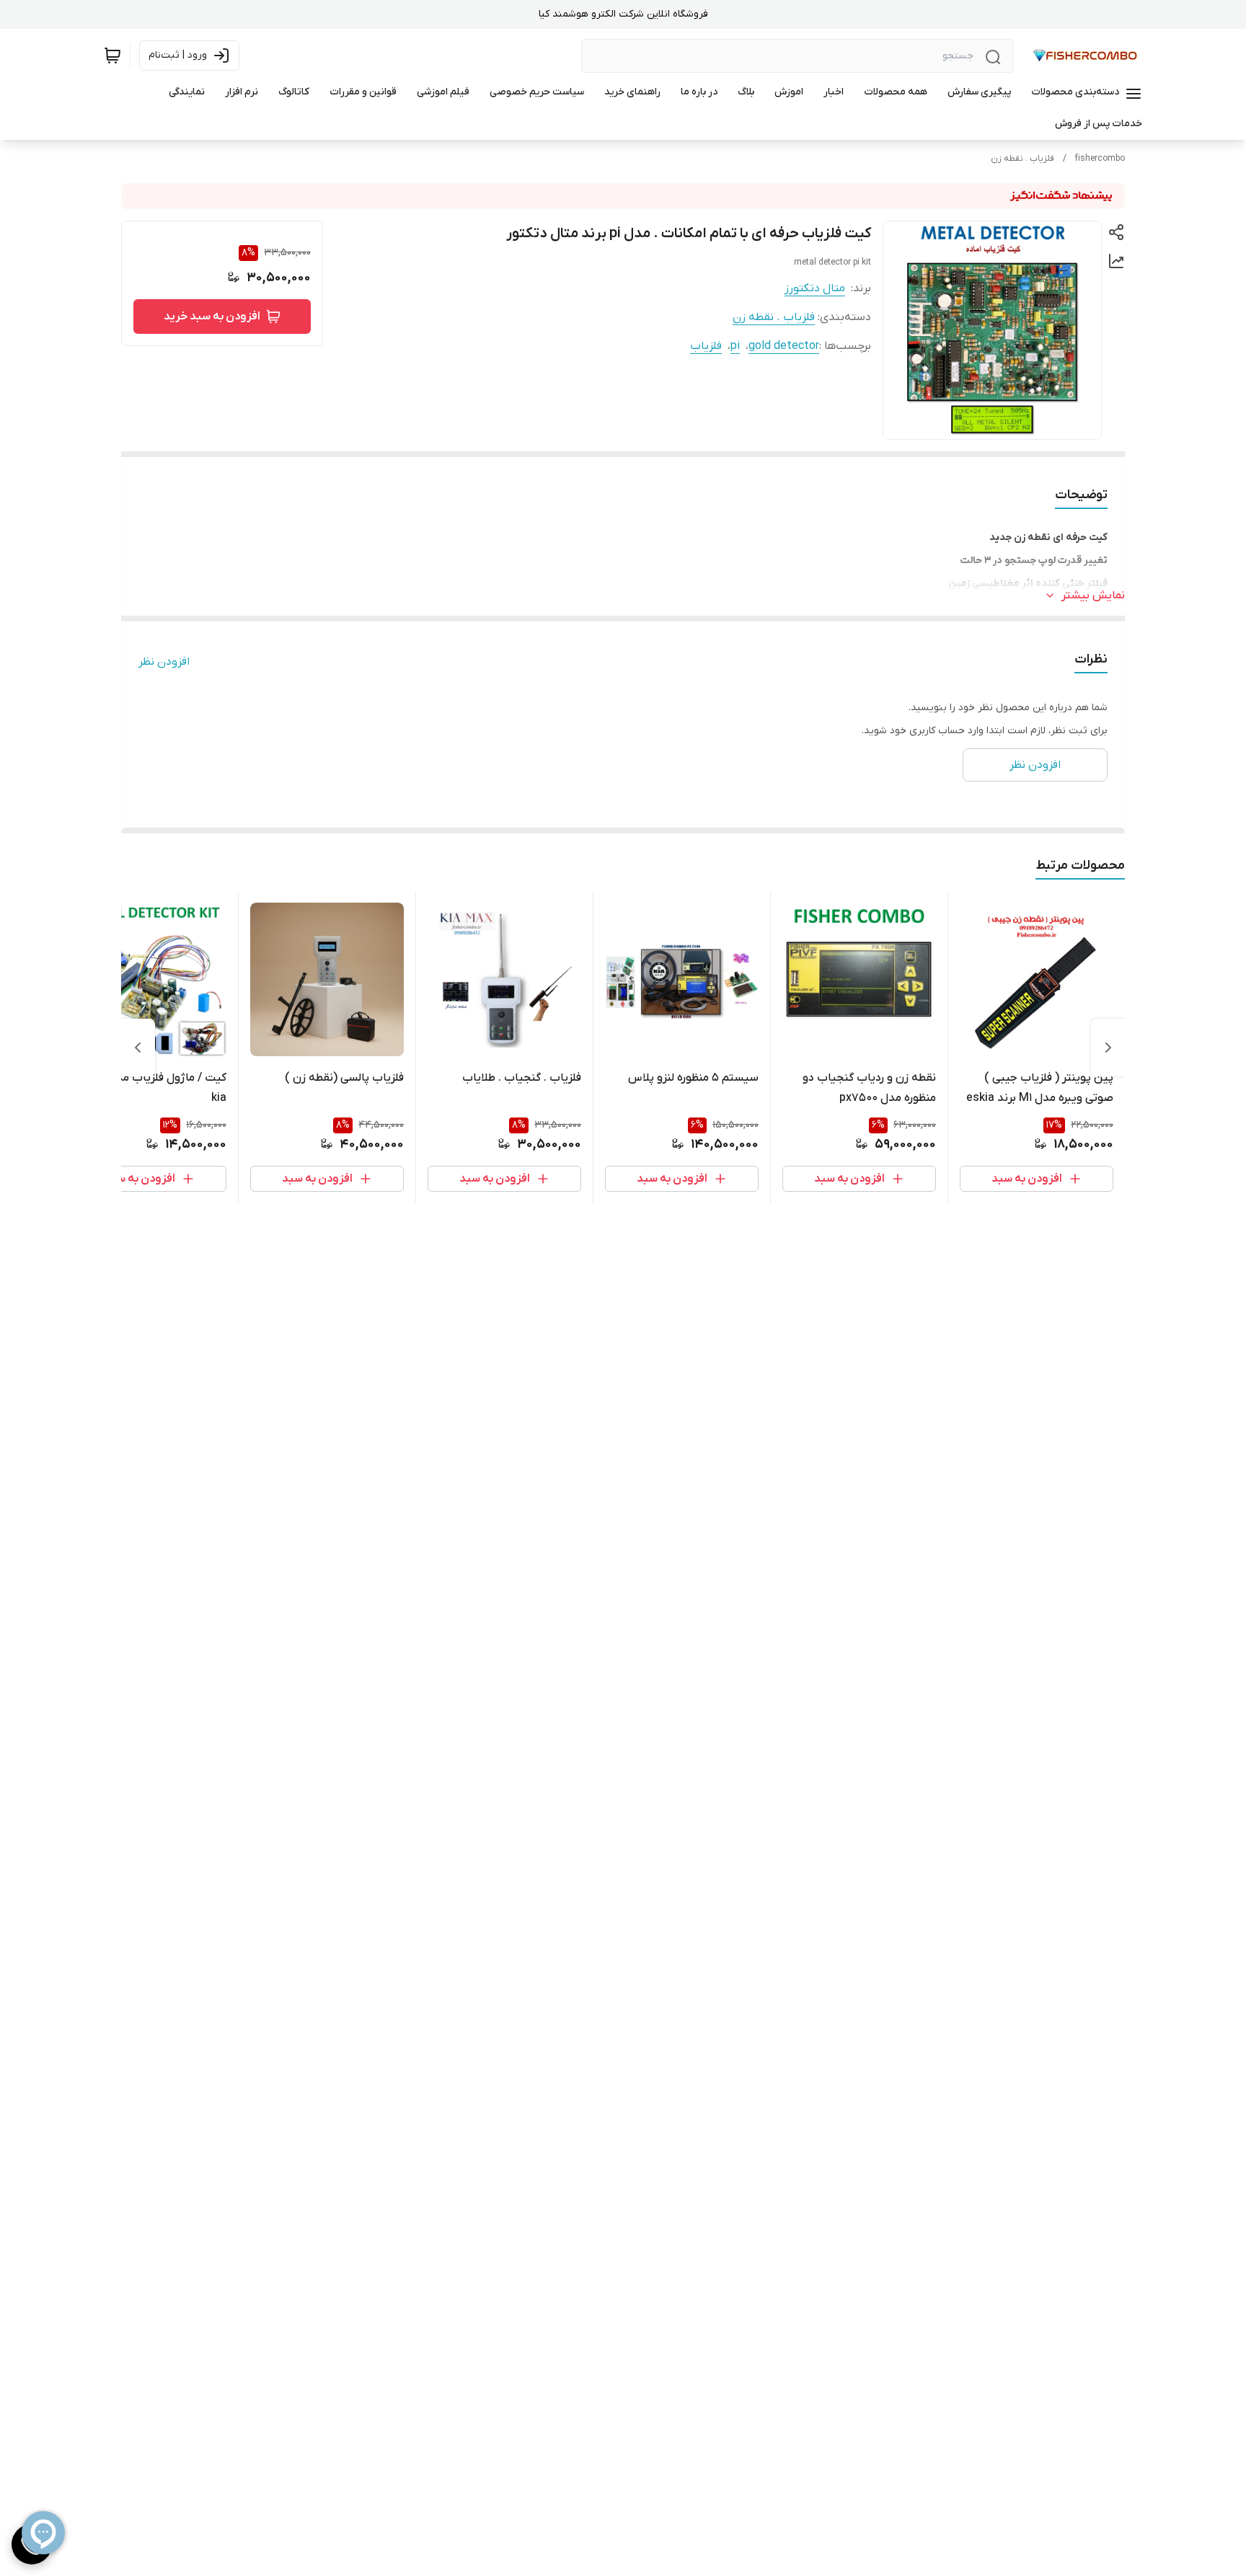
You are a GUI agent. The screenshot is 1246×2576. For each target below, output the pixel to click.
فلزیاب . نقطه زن (1022, 159)
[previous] (1108, 1048)
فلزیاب (706, 346)
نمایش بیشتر (1093, 596)
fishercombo (1100, 159)
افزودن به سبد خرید (212, 317)
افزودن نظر (164, 662)
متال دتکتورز (815, 288)
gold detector (784, 346)
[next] (138, 1048)
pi (735, 346)
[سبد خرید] (112, 56)
